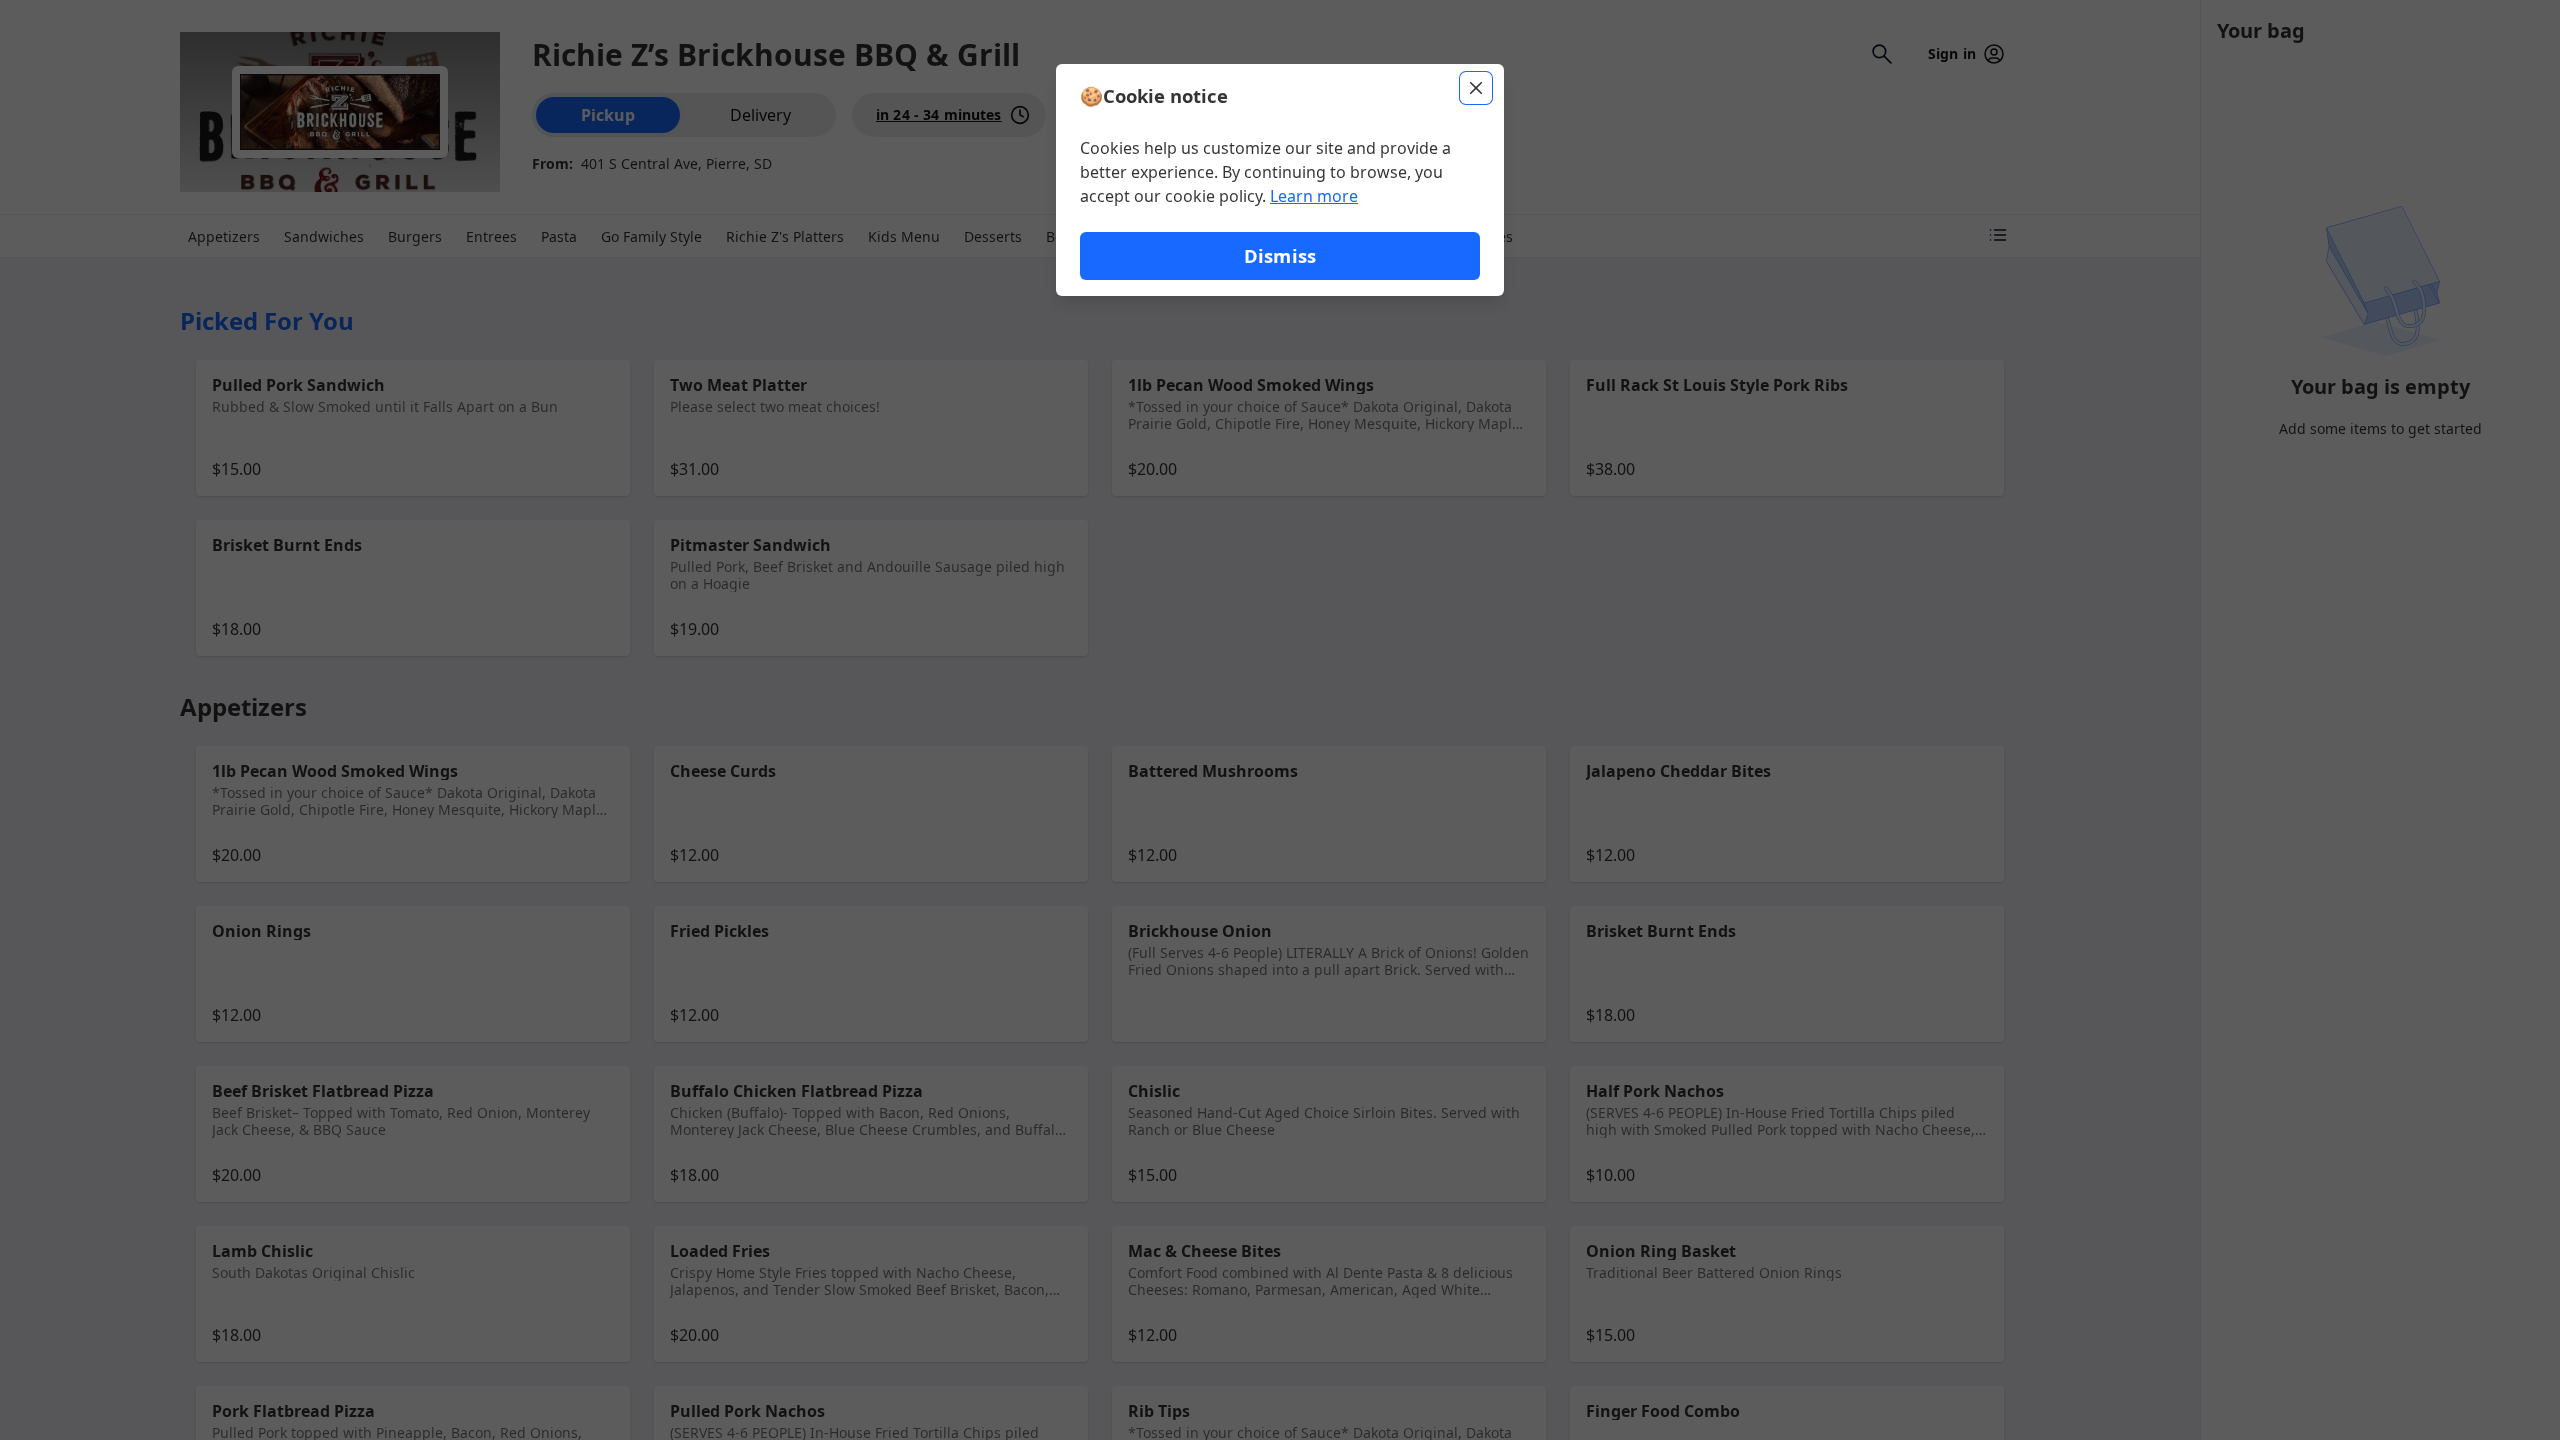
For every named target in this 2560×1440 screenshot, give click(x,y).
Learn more (1314, 196)
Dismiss (1280, 255)
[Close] (1476, 88)
